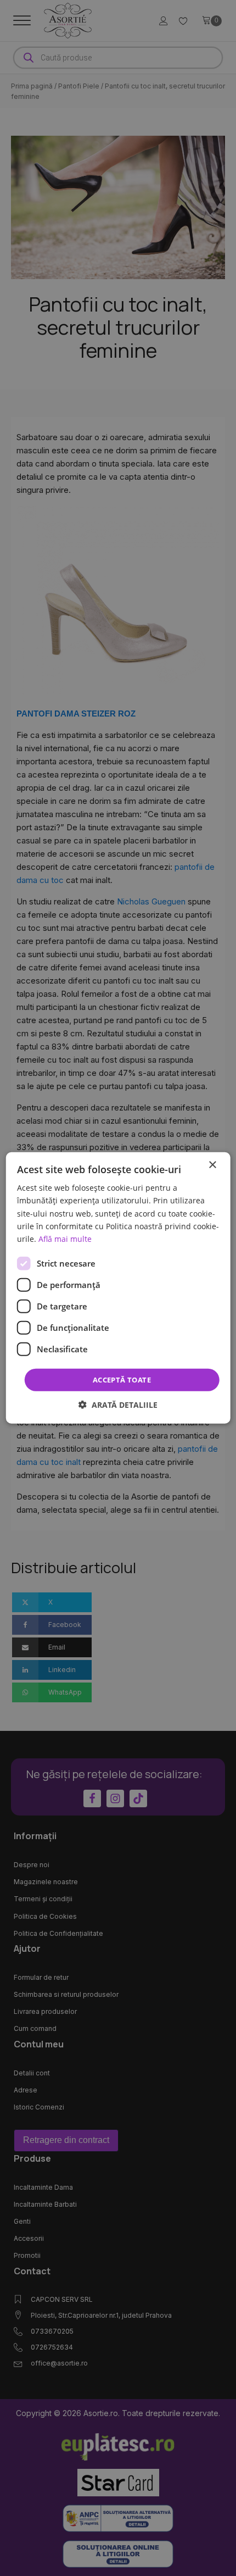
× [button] (212, 1165)
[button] (118, 1405)
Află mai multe (65, 1239)
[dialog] (118, 1288)
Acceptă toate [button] (122, 1380)
